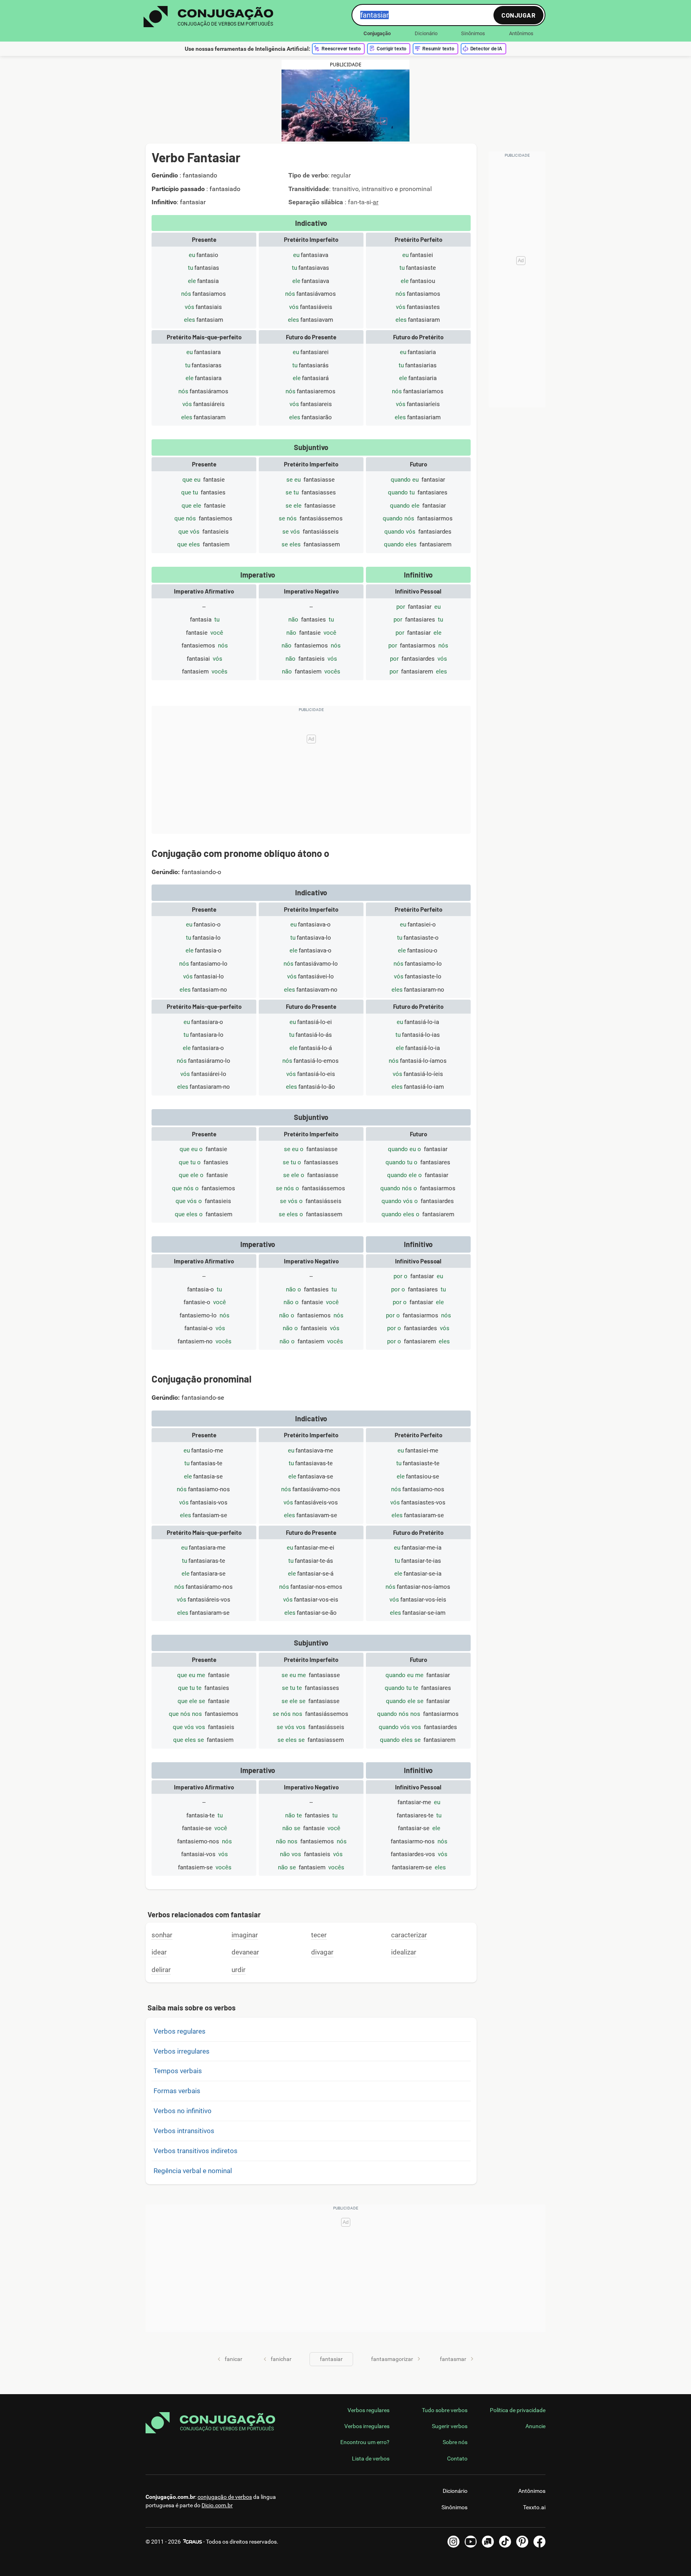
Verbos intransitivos (184, 2131)
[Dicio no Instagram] (453, 2542)
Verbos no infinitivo (183, 2111)
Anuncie (535, 2426)
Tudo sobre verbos (445, 2410)
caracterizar (409, 1935)
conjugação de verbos (225, 2497)
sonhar (162, 1935)
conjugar (518, 15)
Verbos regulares (180, 2031)
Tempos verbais (178, 2071)
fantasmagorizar (392, 2359)
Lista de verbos (371, 2458)
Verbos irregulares (182, 2051)
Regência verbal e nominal (193, 2171)
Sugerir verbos (450, 2426)
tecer (319, 1935)
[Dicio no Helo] (488, 2542)
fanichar (281, 2359)
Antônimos (521, 33)
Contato (457, 2458)
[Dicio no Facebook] (539, 2542)
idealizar (404, 1952)
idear (159, 1952)
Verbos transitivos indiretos (196, 2151)
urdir (239, 1970)
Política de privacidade (518, 2410)
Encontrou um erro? (365, 2442)
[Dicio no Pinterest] (522, 2542)
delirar (161, 1970)
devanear (245, 1952)
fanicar (234, 2359)
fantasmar (453, 2359)
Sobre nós (455, 2442)
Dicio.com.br (217, 2505)
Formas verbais (177, 2091)
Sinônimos (473, 33)
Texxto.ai (534, 2507)
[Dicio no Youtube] (471, 2542)
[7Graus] (192, 2542)
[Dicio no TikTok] (505, 2542)
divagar (322, 1952)
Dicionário (426, 33)
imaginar (245, 1935)
